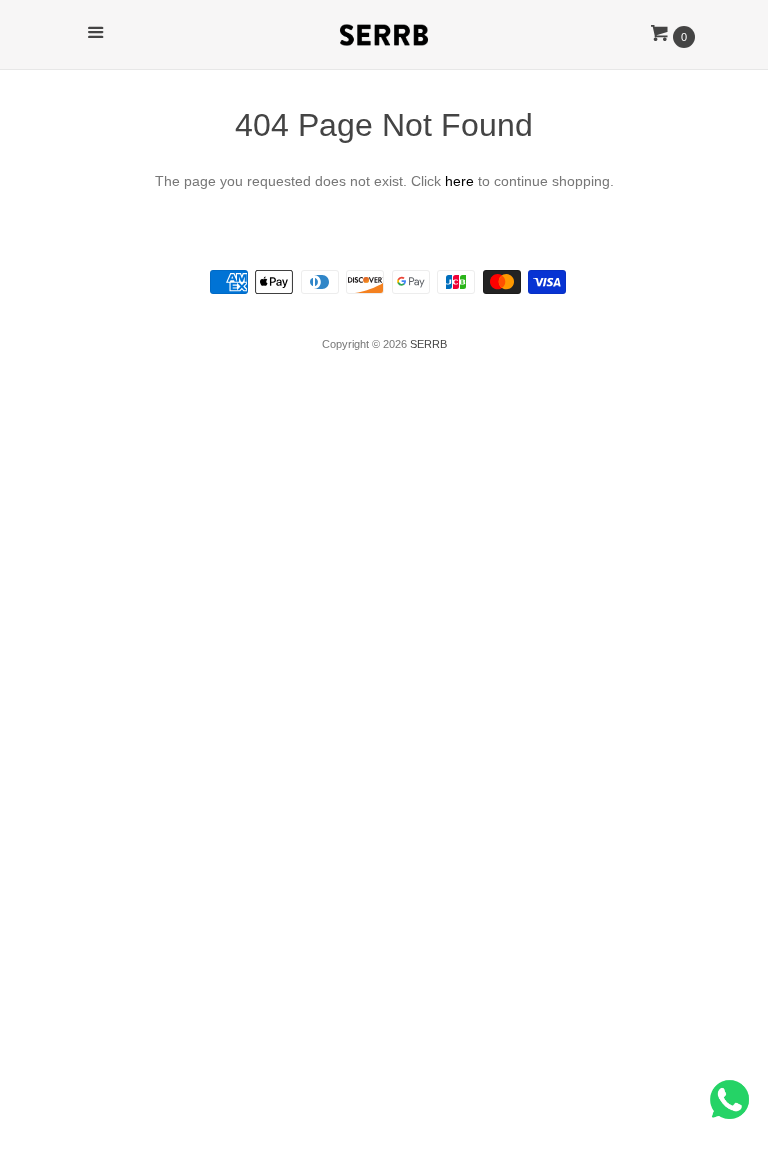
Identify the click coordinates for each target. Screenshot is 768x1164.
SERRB (428, 344)
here (459, 181)
